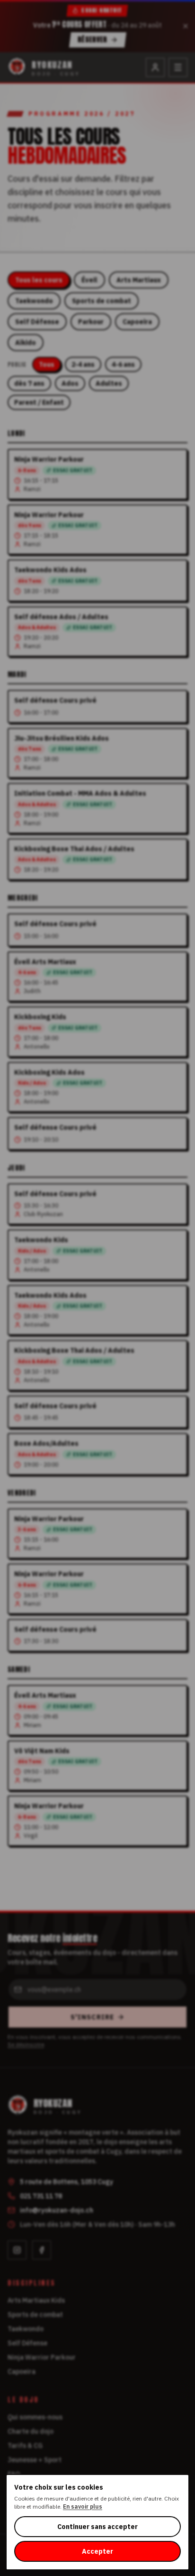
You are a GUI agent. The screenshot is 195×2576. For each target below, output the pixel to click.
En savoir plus (83, 2506)
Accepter (97, 2551)
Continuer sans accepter (97, 2527)
